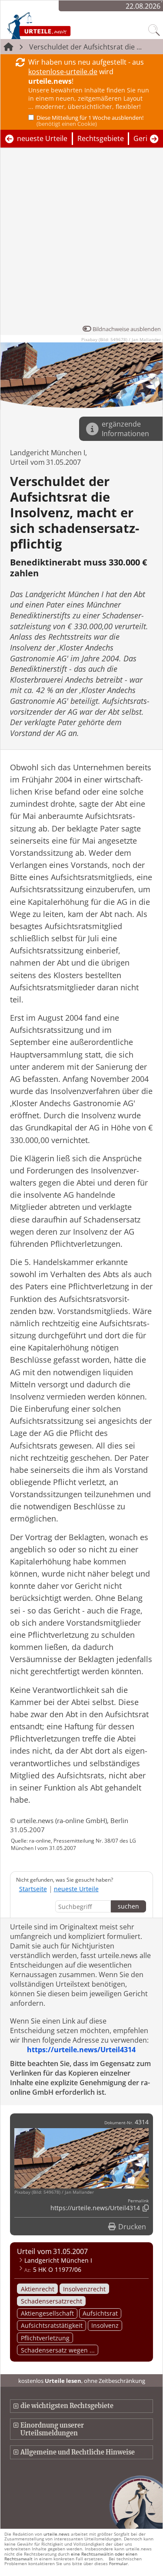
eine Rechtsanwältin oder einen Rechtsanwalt (71, 2556)
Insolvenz (105, 2325)
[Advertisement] (81, 238)
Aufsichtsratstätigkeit (52, 2325)
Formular (118, 2563)
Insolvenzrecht (84, 2289)
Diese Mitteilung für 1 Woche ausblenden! (90, 121)
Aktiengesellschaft (47, 2313)
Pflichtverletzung (45, 2338)
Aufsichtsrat (100, 2313)
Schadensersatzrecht (52, 2301)
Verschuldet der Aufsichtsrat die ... (85, 47)
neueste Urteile (42, 138)
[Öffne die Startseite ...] (57, 25)
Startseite (33, 1889)
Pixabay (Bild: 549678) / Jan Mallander (121, 339)
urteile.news (57, 2534)
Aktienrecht (38, 2289)
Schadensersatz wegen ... (58, 2350)
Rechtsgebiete (101, 138)
